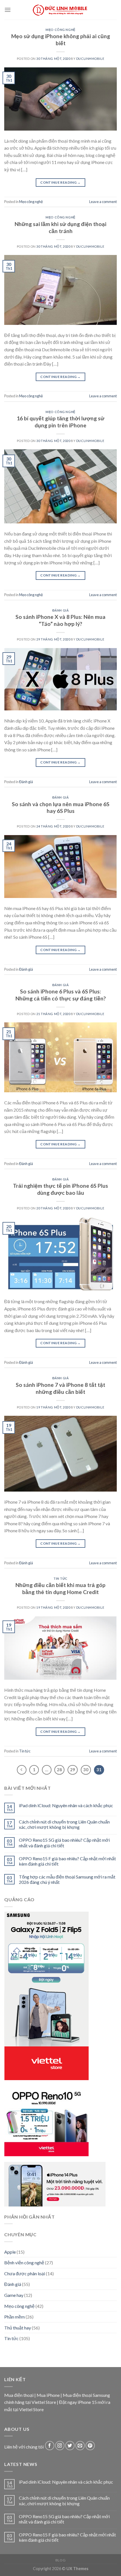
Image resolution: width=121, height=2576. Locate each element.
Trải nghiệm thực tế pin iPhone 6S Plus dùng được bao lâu (60, 1189)
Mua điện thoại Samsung (86, 2395)
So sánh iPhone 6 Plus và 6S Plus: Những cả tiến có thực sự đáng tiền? (61, 995)
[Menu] (8, 10)
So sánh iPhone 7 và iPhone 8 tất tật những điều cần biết (60, 1388)
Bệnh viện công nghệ (24, 2262)
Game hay (14, 2295)
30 (86, 1770)
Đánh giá (60, 610)
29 (73, 1770)
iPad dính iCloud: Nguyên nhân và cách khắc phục (66, 1805)
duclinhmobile (90, 59)
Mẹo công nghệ (60, 30)
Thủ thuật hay (18, 2327)
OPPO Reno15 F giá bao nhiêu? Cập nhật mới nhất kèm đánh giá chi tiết (67, 1861)
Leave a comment (103, 202)
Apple (10, 2252)
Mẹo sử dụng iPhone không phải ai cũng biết (61, 40)
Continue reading (60, 182)
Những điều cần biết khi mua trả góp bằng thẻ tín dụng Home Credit (60, 1588)
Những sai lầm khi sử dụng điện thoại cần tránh (60, 227)
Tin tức (60, 1578)
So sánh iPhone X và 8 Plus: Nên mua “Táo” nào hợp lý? (60, 620)
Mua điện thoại (19, 2395)
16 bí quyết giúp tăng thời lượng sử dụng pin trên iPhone (60, 422)
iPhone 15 (87, 2402)
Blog (60, 2560)
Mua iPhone (48, 2395)
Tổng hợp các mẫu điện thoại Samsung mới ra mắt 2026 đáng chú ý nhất (67, 1879)
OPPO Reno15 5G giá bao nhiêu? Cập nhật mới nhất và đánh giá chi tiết (64, 1843)
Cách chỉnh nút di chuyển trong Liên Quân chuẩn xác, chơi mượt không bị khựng (64, 1824)
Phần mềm (14, 2317)
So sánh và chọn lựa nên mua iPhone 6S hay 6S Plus (61, 808)
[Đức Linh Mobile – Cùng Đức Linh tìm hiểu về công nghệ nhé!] (60, 10)
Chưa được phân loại (25, 2273)
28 (59, 1770)
